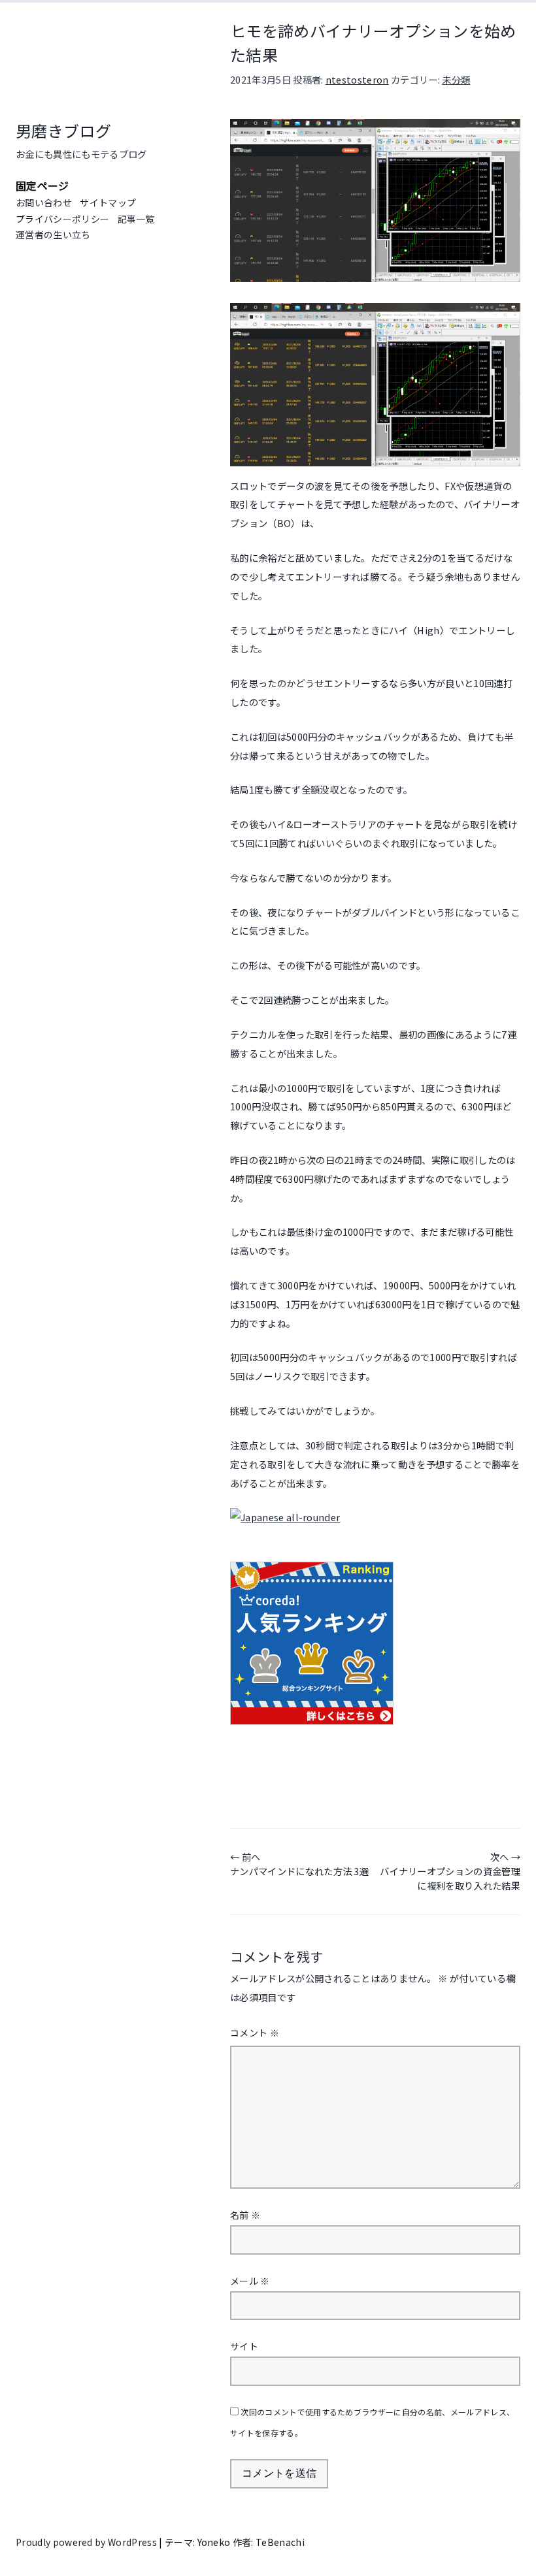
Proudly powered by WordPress (87, 2542)
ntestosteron (357, 79)
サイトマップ (108, 202)
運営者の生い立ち (53, 234)
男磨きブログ (63, 130)
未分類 (456, 79)
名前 (245, 2215)
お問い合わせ (44, 202)
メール (250, 2281)
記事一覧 (136, 219)
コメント (255, 2033)
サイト (244, 2346)
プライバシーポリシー (62, 219)
